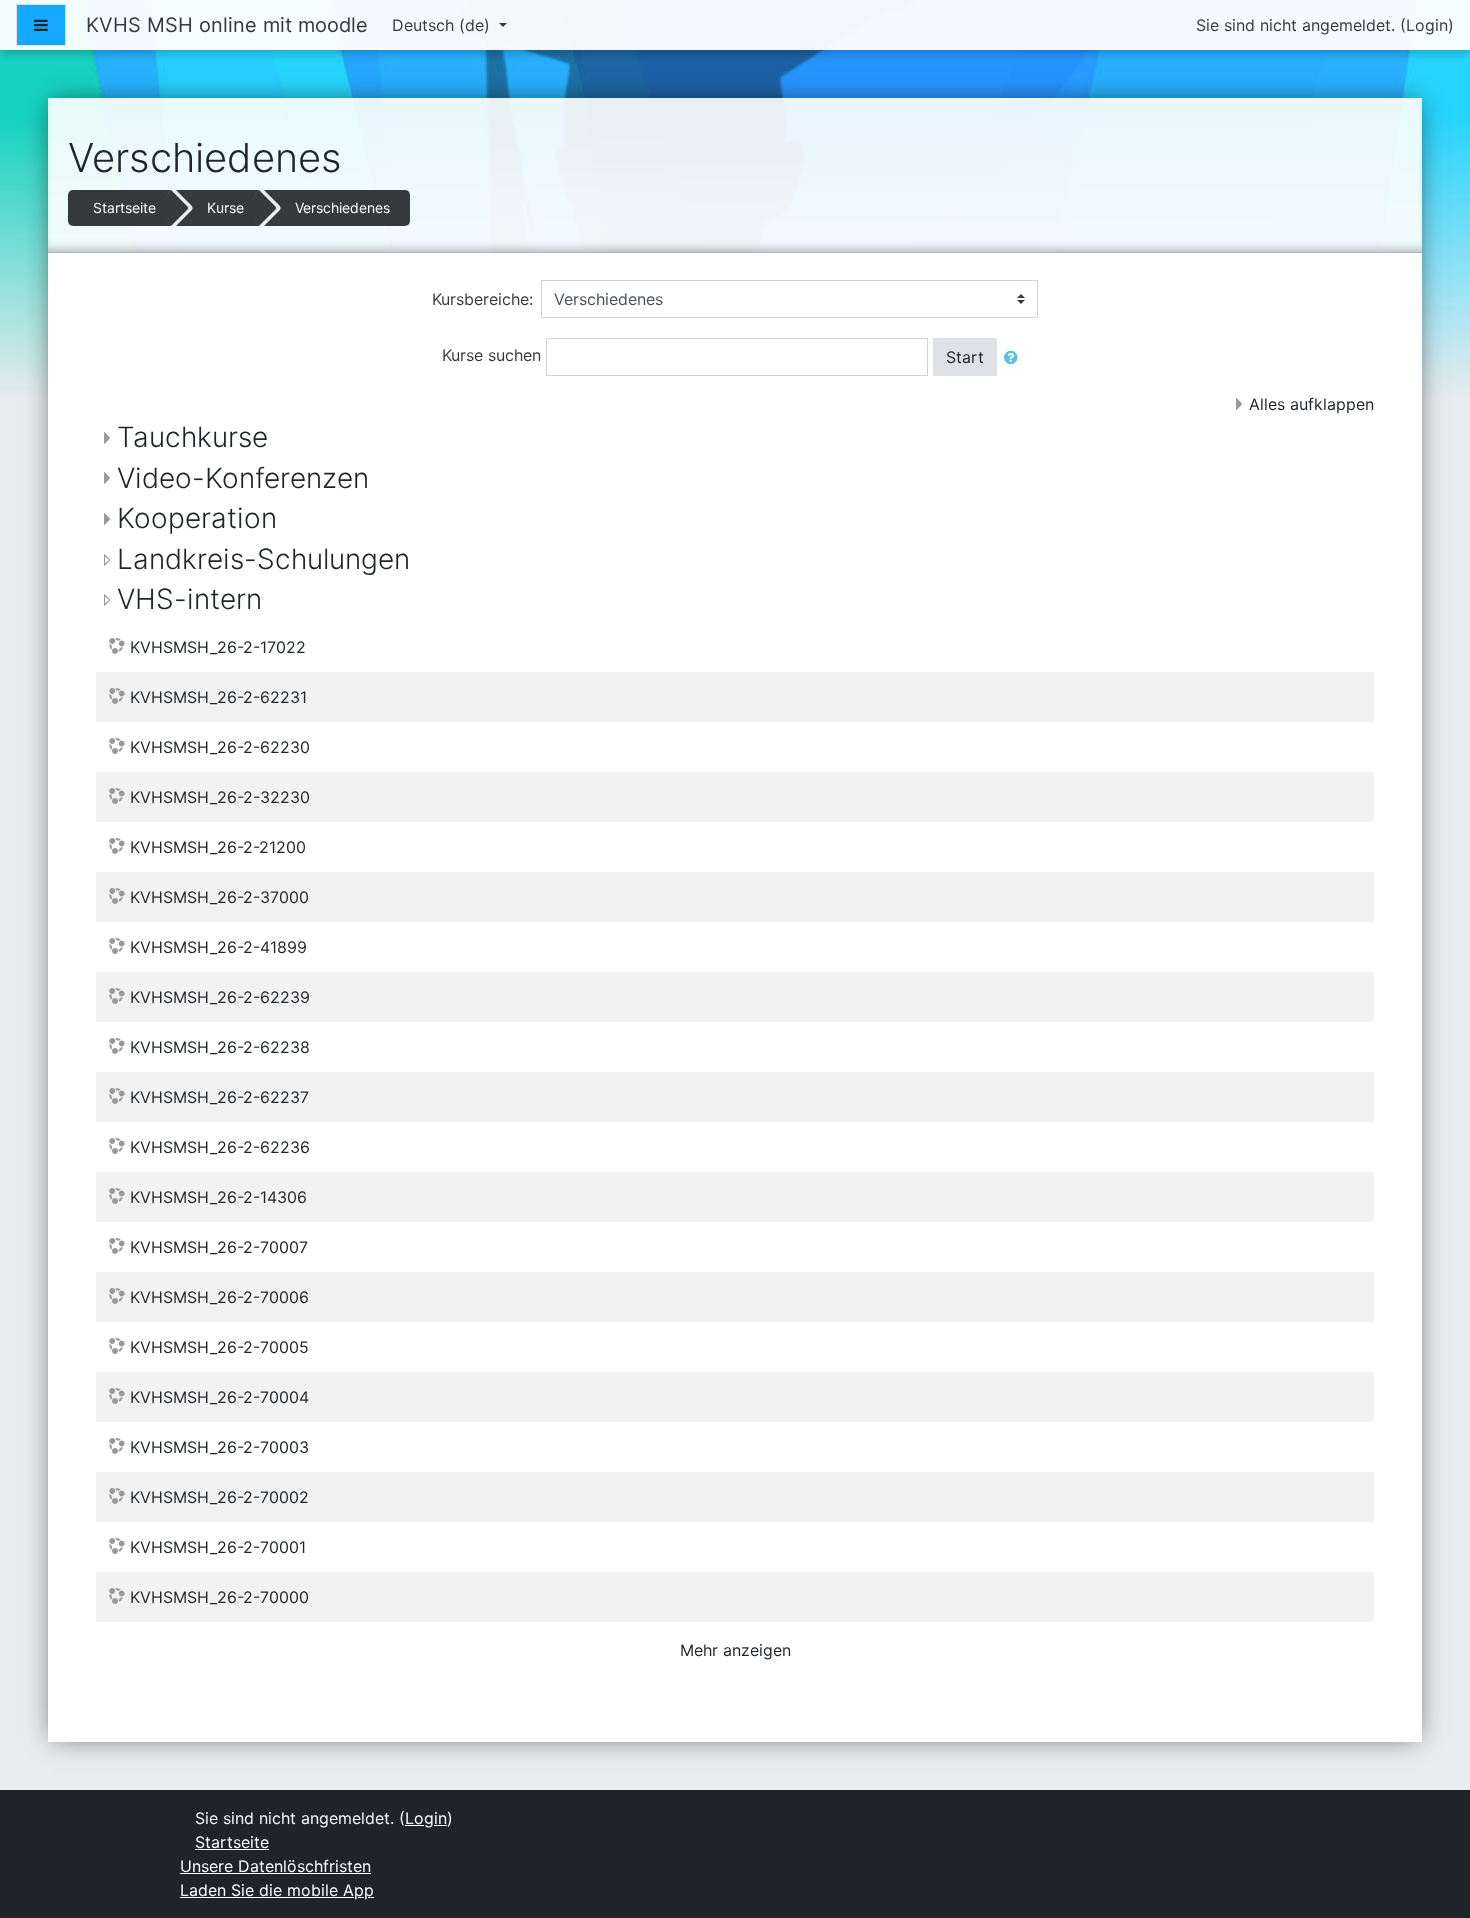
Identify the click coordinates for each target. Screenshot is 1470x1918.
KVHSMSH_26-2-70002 (219, 1497)
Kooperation (197, 518)
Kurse (225, 207)
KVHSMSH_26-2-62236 (220, 1147)
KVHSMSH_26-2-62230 (220, 747)
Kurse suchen (491, 355)
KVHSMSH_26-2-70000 (219, 1597)
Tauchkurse (192, 437)
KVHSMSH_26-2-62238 (220, 1047)
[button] (1015, 357)
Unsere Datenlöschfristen (275, 1866)
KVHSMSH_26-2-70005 (219, 1347)
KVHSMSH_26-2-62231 (218, 697)
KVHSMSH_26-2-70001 (218, 1547)
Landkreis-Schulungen (263, 559)
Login (1427, 25)
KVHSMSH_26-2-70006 (219, 1297)
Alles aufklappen (1311, 404)
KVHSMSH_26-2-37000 (219, 897)
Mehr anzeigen (735, 1650)
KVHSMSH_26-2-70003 (219, 1447)
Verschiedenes (342, 207)
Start (965, 357)
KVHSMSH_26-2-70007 (219, 1247)
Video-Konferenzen (243, 478)
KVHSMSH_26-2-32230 (220, 797)
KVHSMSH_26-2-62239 (220, 997)
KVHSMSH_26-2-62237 (219, 1097)
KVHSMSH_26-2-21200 (218, 847)
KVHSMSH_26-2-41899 (218, 947)
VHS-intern (189, 599)
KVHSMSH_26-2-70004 (219, 1397)
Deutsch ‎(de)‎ (443, 25)
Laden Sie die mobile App (277, 1890)
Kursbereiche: (482, 299)
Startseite (124, 207)
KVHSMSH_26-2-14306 (218, 1197)
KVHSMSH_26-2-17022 (218, 647)
